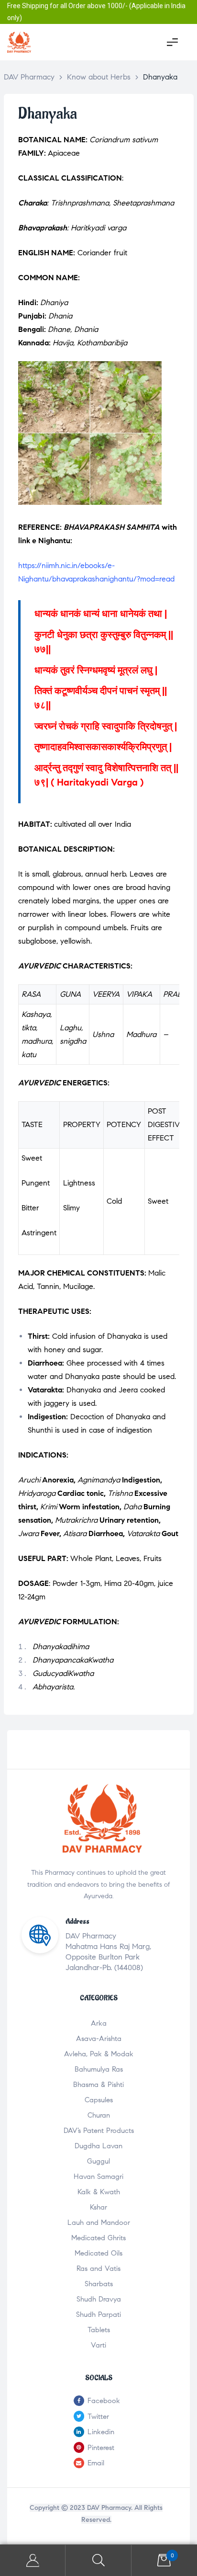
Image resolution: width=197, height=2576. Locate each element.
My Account (33, 2560)
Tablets (99, 2330)
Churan (99, 2115)
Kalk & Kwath (99, 2192)
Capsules (99, 2100)
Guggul (98, 2161)
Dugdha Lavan (98, 2146)
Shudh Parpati (98, 2314)
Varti (98, 2345)
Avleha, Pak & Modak (99, 2054)
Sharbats (99, 2284)
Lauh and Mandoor (99, 2223)
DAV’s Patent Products (99, 2131)
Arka (99, 2023)
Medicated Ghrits (98, 2238)
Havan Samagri (98, 2177)
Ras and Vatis (98, 2268)
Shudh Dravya (99, 2299)
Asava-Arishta (99, 2039)
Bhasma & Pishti (98, 2085)
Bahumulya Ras (99, 2069)
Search (98, 2560)
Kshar (98, 2207)
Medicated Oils (98, 2253)
